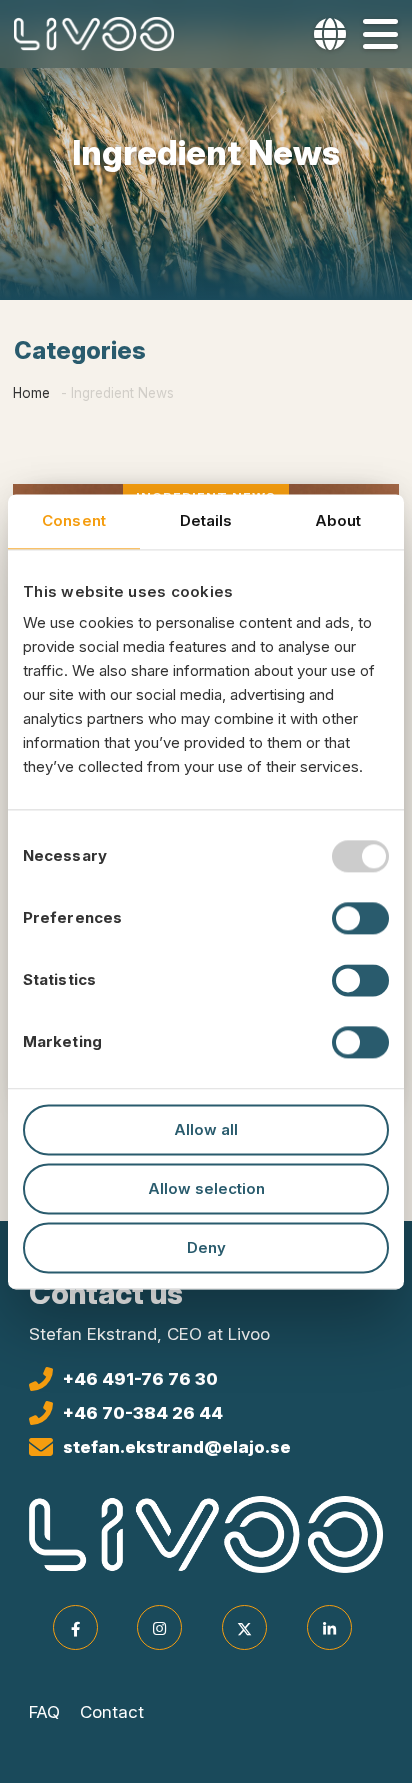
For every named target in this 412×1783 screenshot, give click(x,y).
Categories (80, 350)
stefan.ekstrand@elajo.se (177, 1447)
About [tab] (338, 520)
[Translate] (330, 33)
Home (31, 393)
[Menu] (380, 34)
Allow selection (206, 1188)
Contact (112, 1712)
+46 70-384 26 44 (143, 1413)
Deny (206, 1247)
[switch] (360, 918)
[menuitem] (326, 33)
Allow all (206, 1129)
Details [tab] (206, 520)
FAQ (44, 1712)
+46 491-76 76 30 (140, 1379)
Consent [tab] (74, 520)
